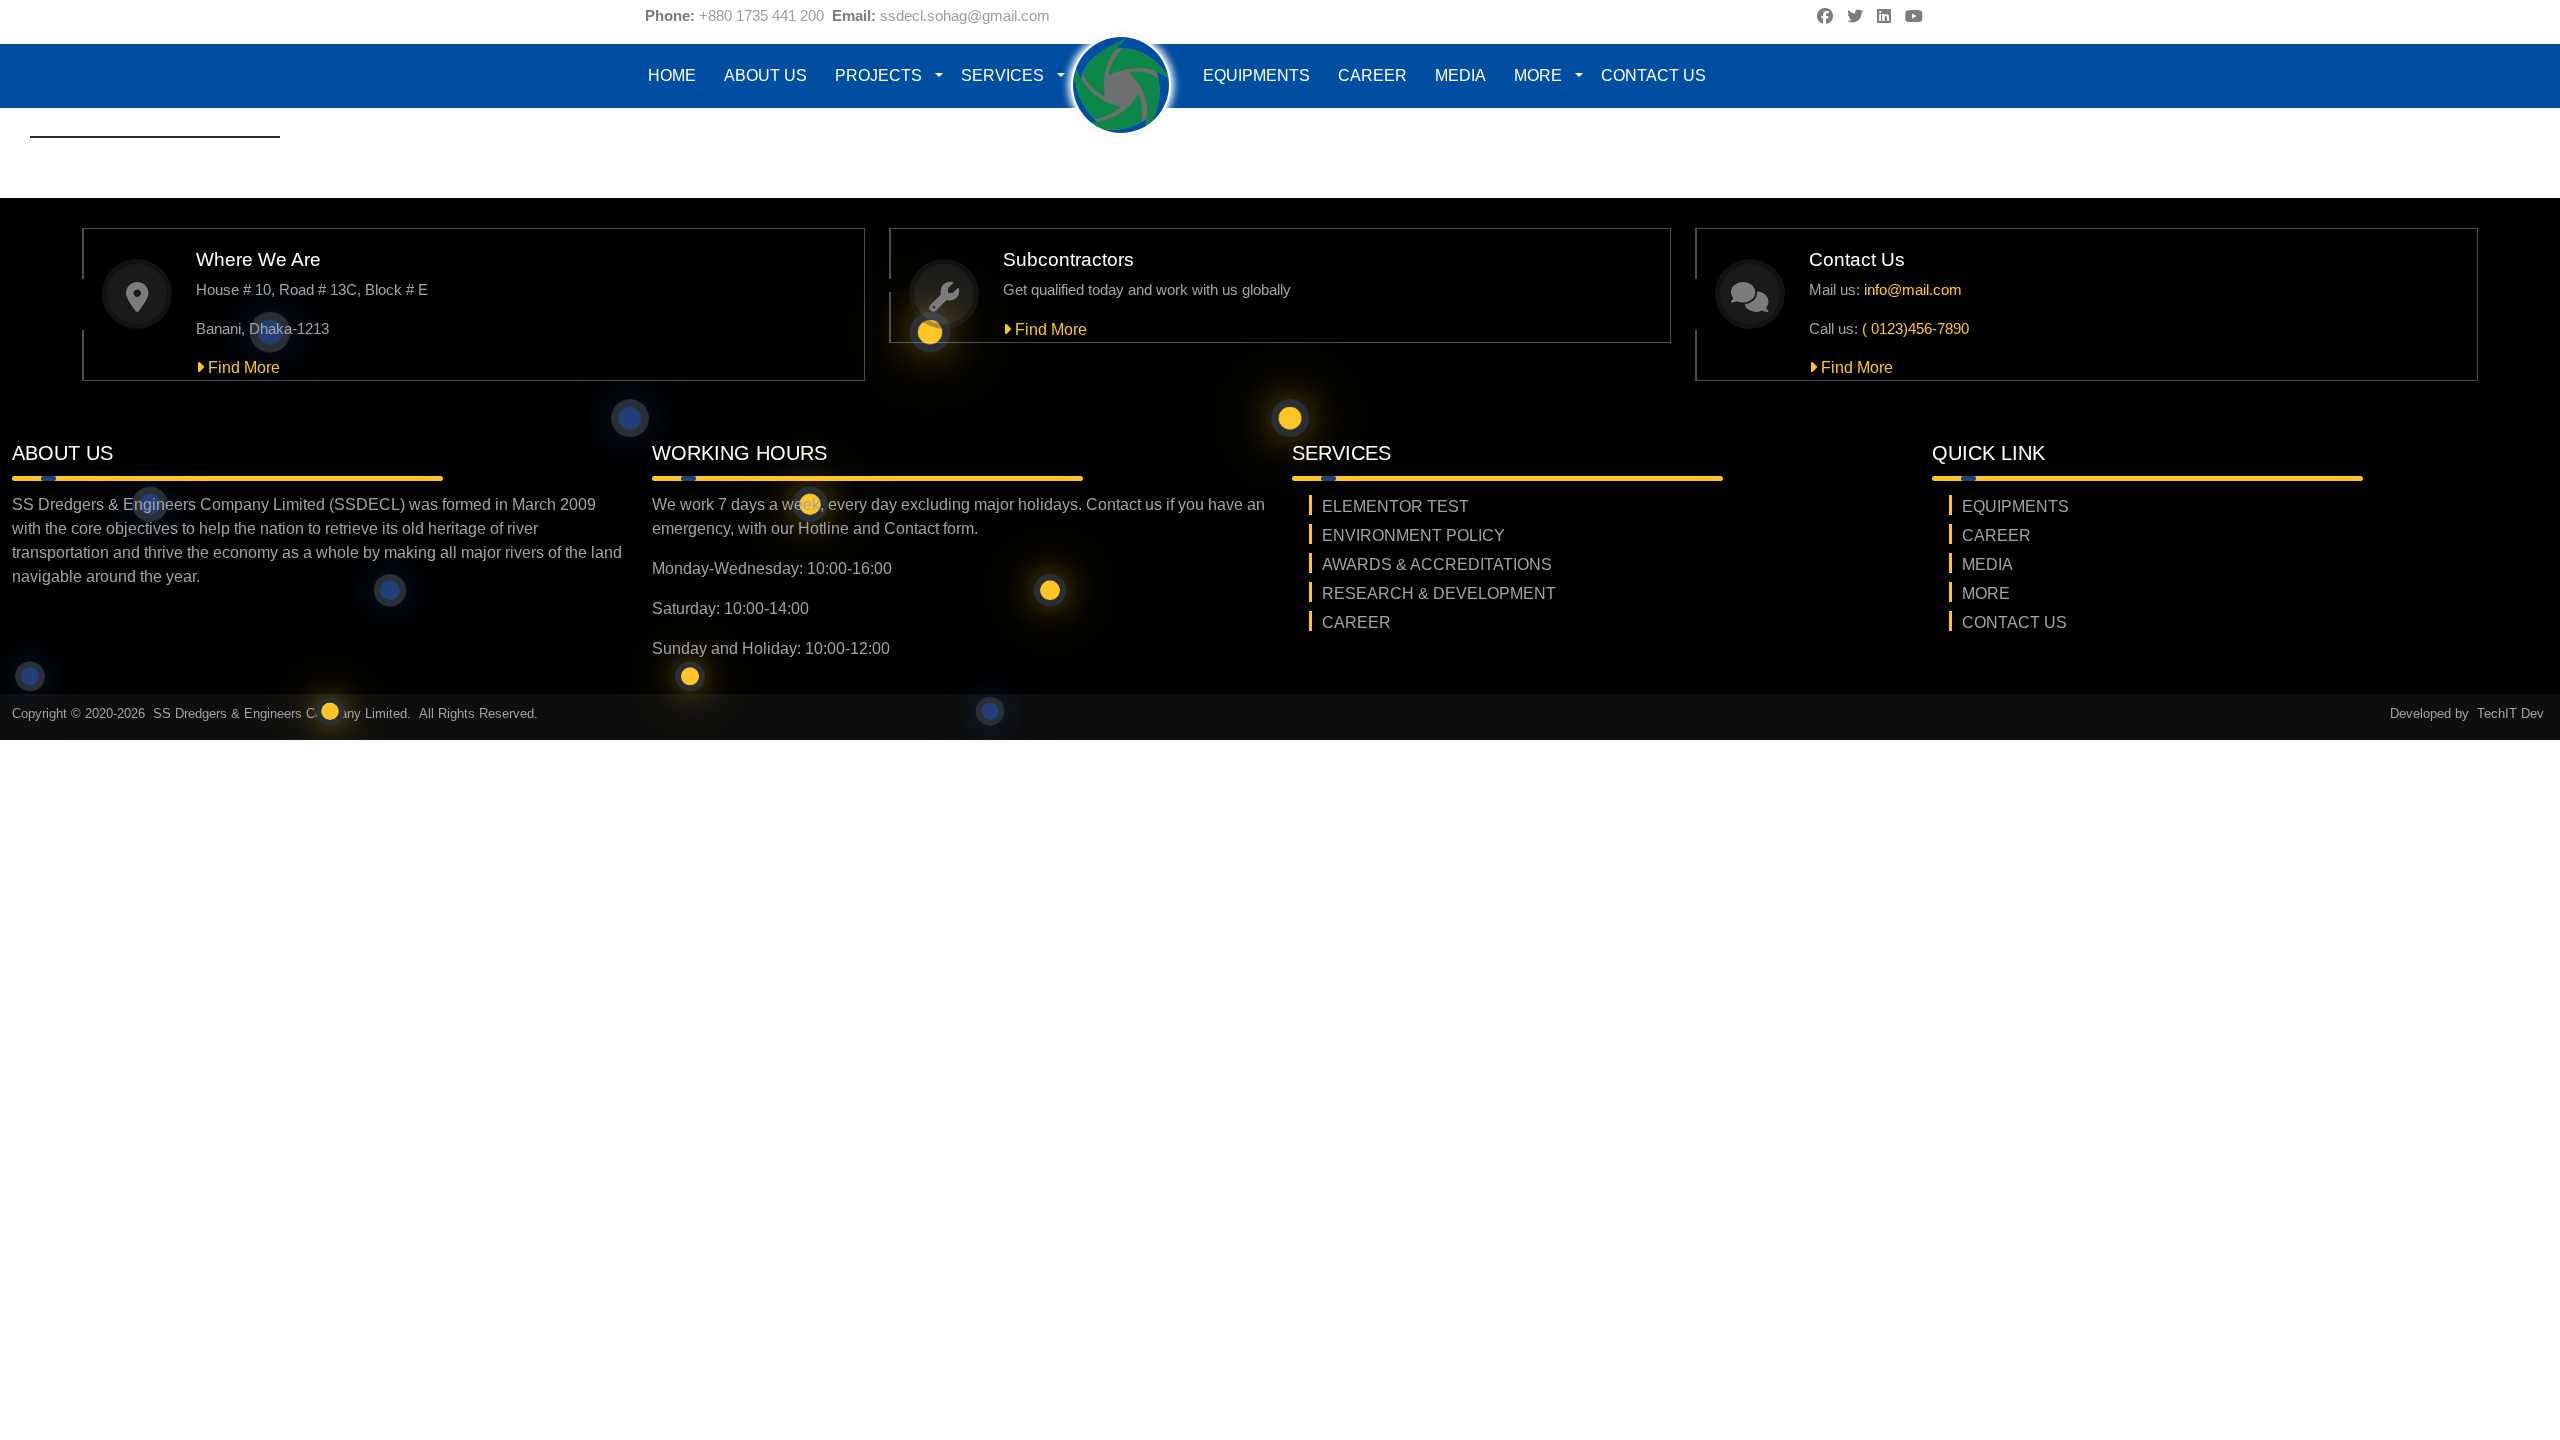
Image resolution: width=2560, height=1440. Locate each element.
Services (1002, 75)
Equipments (1256, 75)
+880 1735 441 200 (761, 15)
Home (672, 75)
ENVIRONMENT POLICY (1413, 535)
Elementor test (1395, 506)
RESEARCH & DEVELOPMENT (1439, 593)
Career (1372, 75)
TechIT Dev (2510, 713)
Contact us (1653, 75)
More (1538, 75)
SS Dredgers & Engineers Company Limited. (284, 713)
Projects (878, 75)
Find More (242, 367)
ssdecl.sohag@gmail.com (965, 15)
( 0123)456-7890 (1915, 328)
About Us (765, 75)
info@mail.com (1913, 289)
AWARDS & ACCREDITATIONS (1437, 564)
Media (1460, 75)
